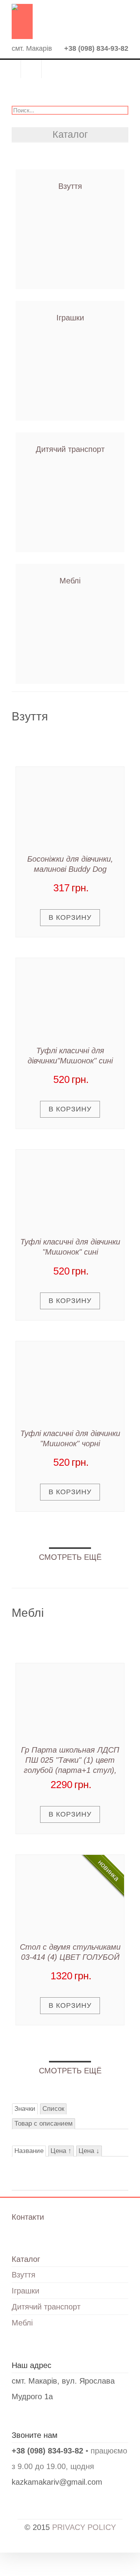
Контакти (31, 69)
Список (53, 2109)
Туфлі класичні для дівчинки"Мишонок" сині (70, 1056)
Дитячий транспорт (70, 449)
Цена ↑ (61, 2151)
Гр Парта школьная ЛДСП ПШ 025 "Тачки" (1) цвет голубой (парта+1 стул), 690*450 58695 (70, 1761)
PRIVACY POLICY (84, 2527)
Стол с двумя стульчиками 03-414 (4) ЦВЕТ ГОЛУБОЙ (70, 1952)
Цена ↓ (89, 2151)
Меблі (70, 581)
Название (29, 2151)
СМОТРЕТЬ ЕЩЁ (70, 1557)
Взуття (70, 186)
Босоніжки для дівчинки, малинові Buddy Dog (70, 864)
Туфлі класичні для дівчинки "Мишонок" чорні (70, 1438)
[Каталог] (10, 71)
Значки (25, 2109)
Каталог (26, 2259)
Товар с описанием (44, 2124)
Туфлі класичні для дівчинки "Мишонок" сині (70, 1247)
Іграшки (70, 318)
